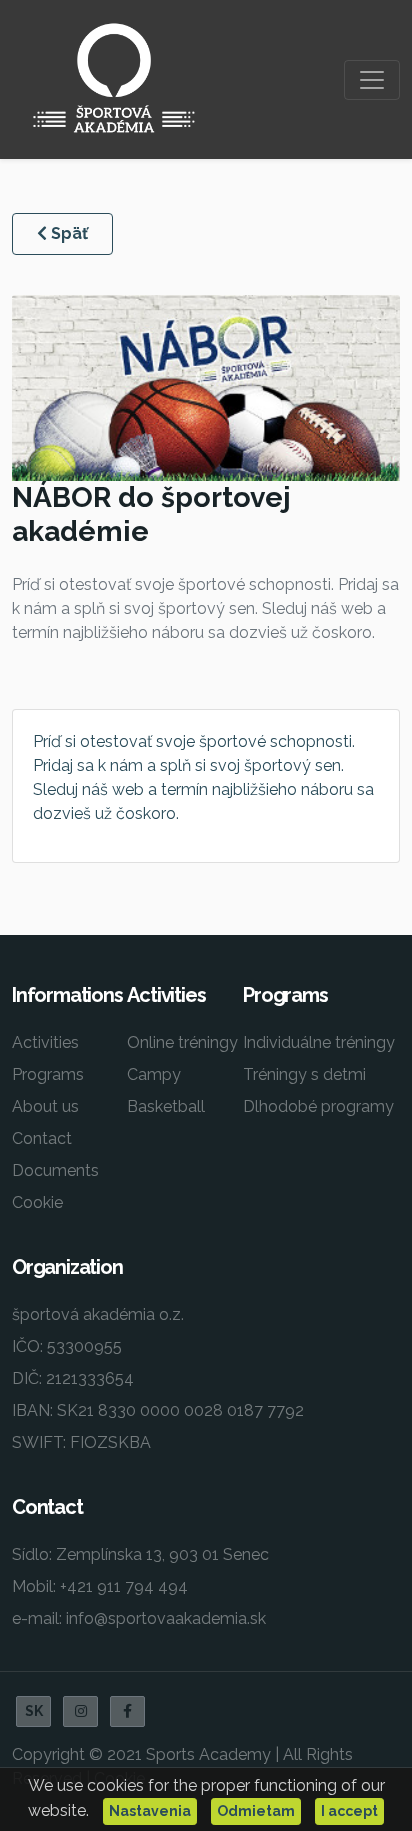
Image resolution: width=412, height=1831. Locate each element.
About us (45, 1106)
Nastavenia (150, 1811)
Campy (154, 1074)
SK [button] (34, 1711)
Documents (55, 1170)
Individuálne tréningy (319, 1042)
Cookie (37, 1202)
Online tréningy (182, 1042)
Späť (67, 233)
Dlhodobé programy (318, 1106)
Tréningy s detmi (304, 1074)
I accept (349, 1811)
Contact (42, 1138)
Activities (45, 1042)
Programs (48, 1074)
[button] (80, 1711)
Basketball (166, 1106)
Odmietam (256, 1811)
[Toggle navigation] (372, 80)
